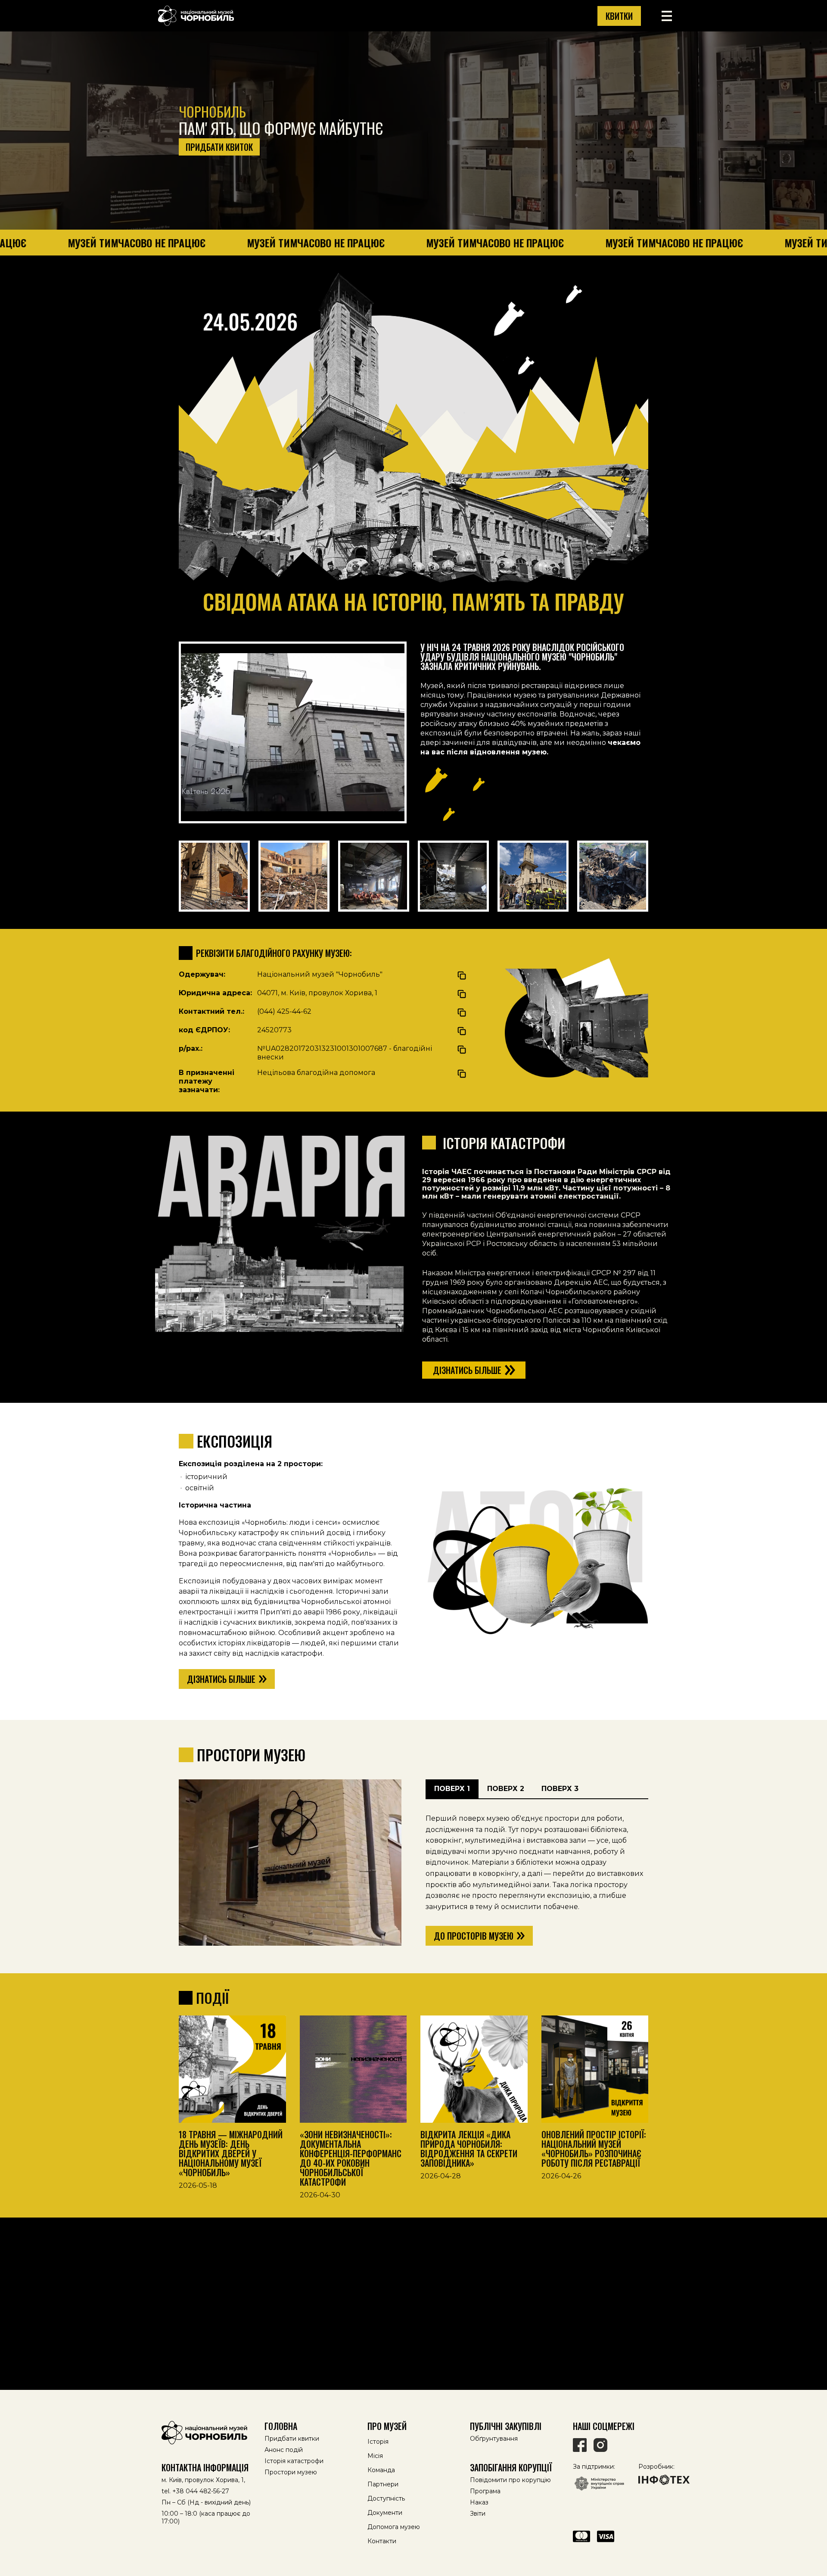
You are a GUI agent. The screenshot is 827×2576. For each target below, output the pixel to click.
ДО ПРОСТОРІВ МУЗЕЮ (474, 1936)
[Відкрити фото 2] (294, 876)
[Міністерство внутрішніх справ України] (599, 2484)
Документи (385, 2513)
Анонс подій (284, 2450)
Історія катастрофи (294, 2461)
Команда (381, 2470)
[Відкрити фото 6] (613, 876)
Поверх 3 (560, 1789)
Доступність (386, 2498)
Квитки (619, 16)
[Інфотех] (664, 2480)
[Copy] (462, 975)
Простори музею (291, 2472)
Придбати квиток (219, 147)
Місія (375, 2456)
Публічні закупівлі (506, 2426)
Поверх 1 (452, 1789)
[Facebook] (580, 2445)
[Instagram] (600, 2445)
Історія (378, 2442)
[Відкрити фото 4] (453, 876)
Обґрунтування (494, 2439)
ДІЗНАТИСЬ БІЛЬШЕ (221, 1679)
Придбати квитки (292, 2439)
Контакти (382, 2541)
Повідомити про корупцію (510, 2480)
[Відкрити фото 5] (533, 876)
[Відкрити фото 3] (374, 876)
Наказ (479, 2502)
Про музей (387, 2426)
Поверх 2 (506, 1789)
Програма (485, 2491)
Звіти (478, 2514)
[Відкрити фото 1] (214, 876)
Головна (281, 2426)
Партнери (383, 2484)
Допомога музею (394, 2527)
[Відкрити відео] (293, 732)
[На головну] (208, 2433)
